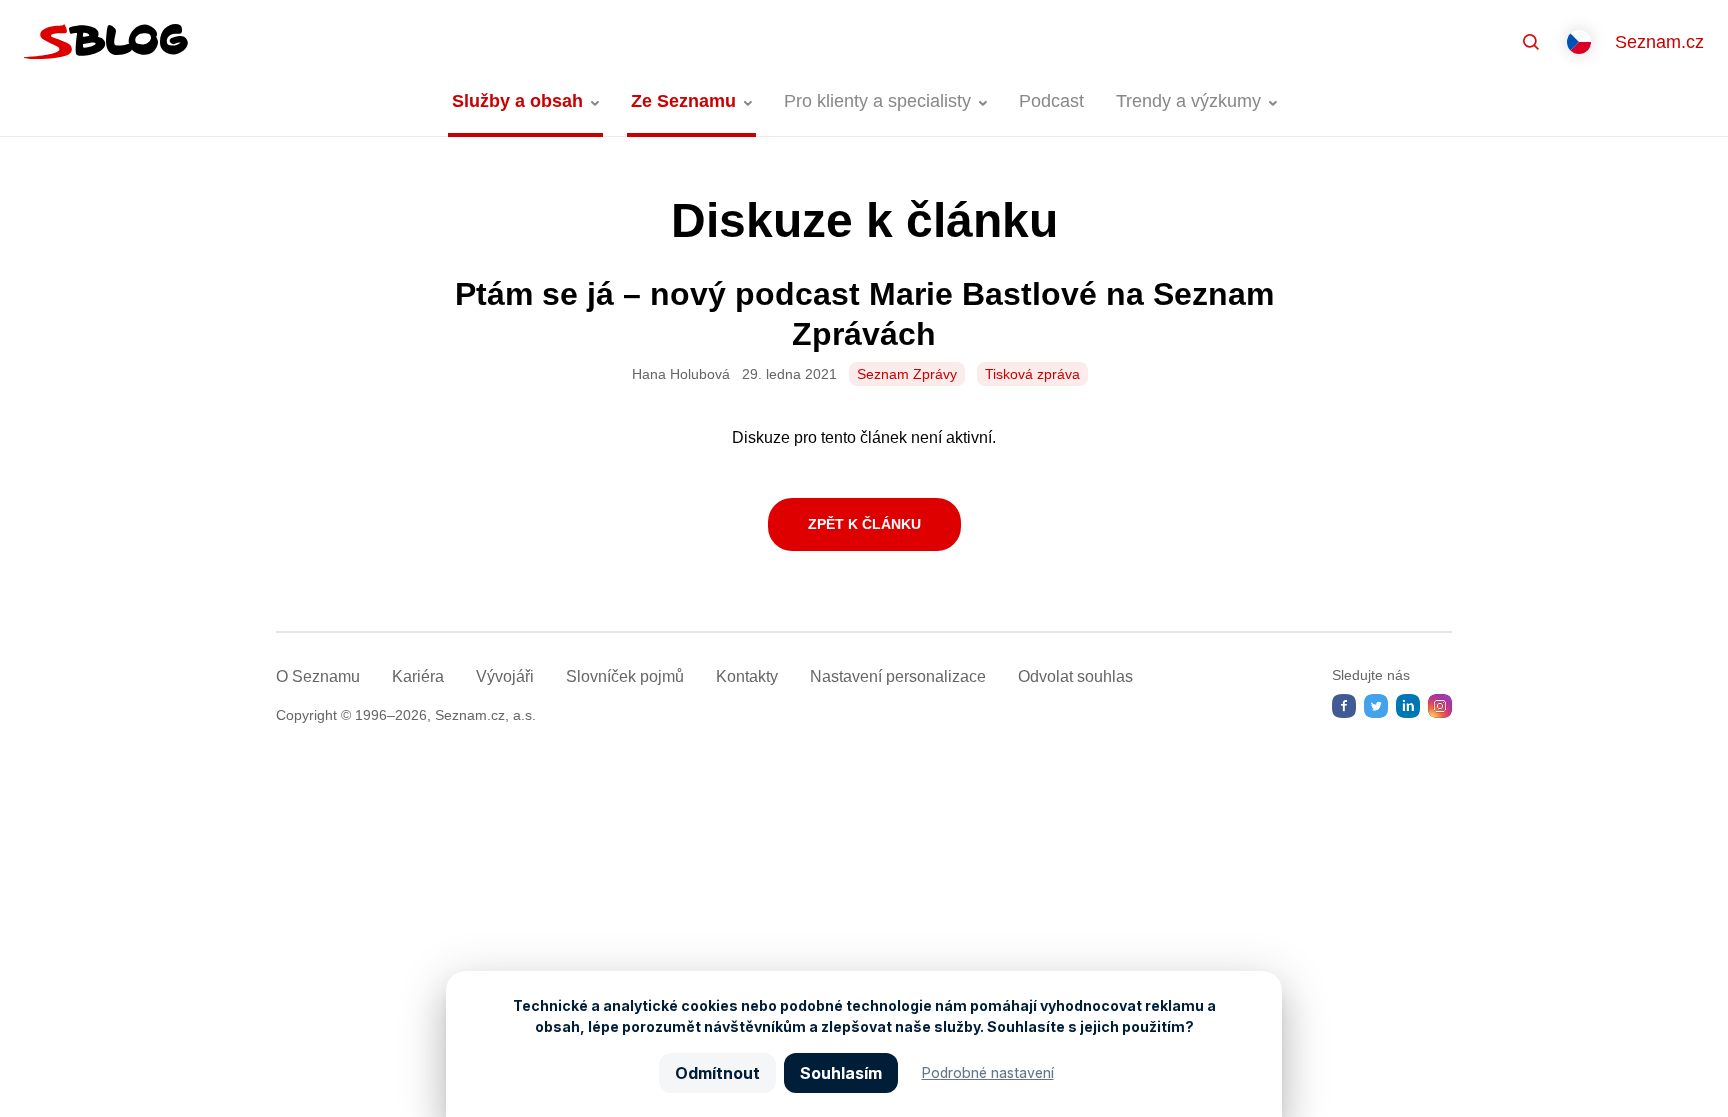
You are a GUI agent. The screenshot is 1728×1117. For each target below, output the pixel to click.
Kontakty (747, 676)
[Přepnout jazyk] (1579, 42)
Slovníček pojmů (625, 676)
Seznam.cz (1659, 42)
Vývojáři (505, 676)
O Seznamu (318, 676)
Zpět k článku (864, 524)
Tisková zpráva (1032, 374)
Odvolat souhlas (1075, 676)
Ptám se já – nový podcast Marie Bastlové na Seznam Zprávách (864, 314)
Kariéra (418, 676)
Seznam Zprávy (907, 374)
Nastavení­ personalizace (898, 676)
